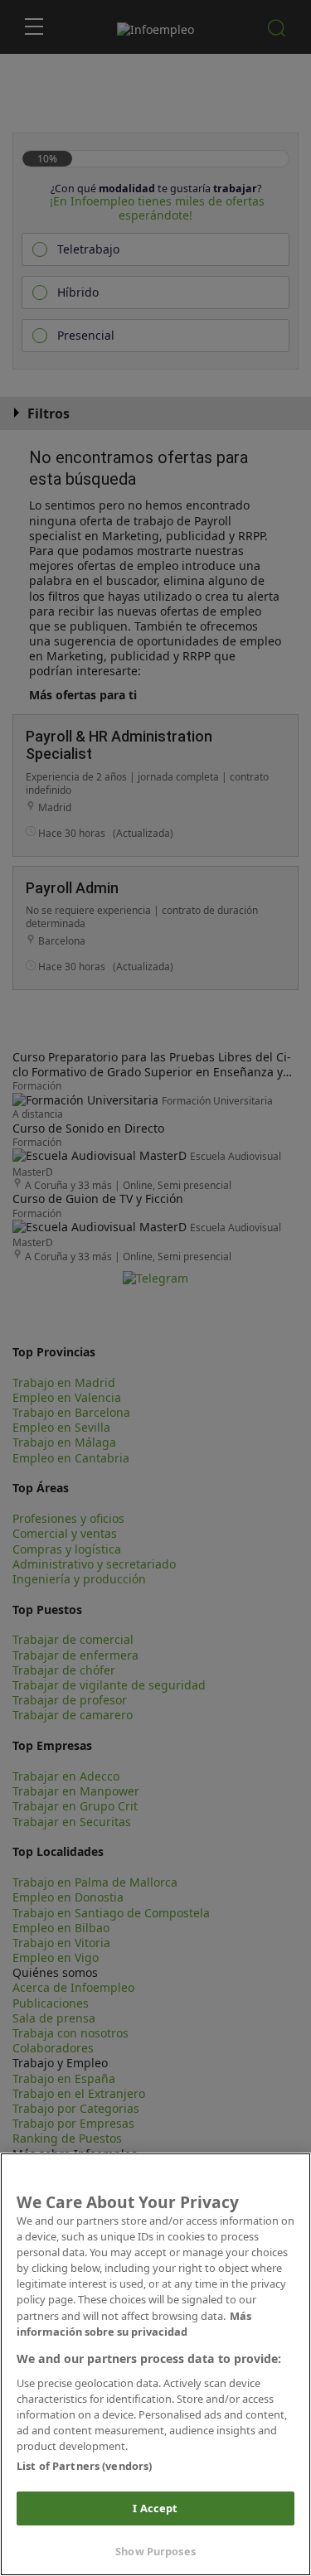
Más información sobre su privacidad (134, 2324)
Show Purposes (155, 2551)
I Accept (155, 2508)
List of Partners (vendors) (84, 2466)
